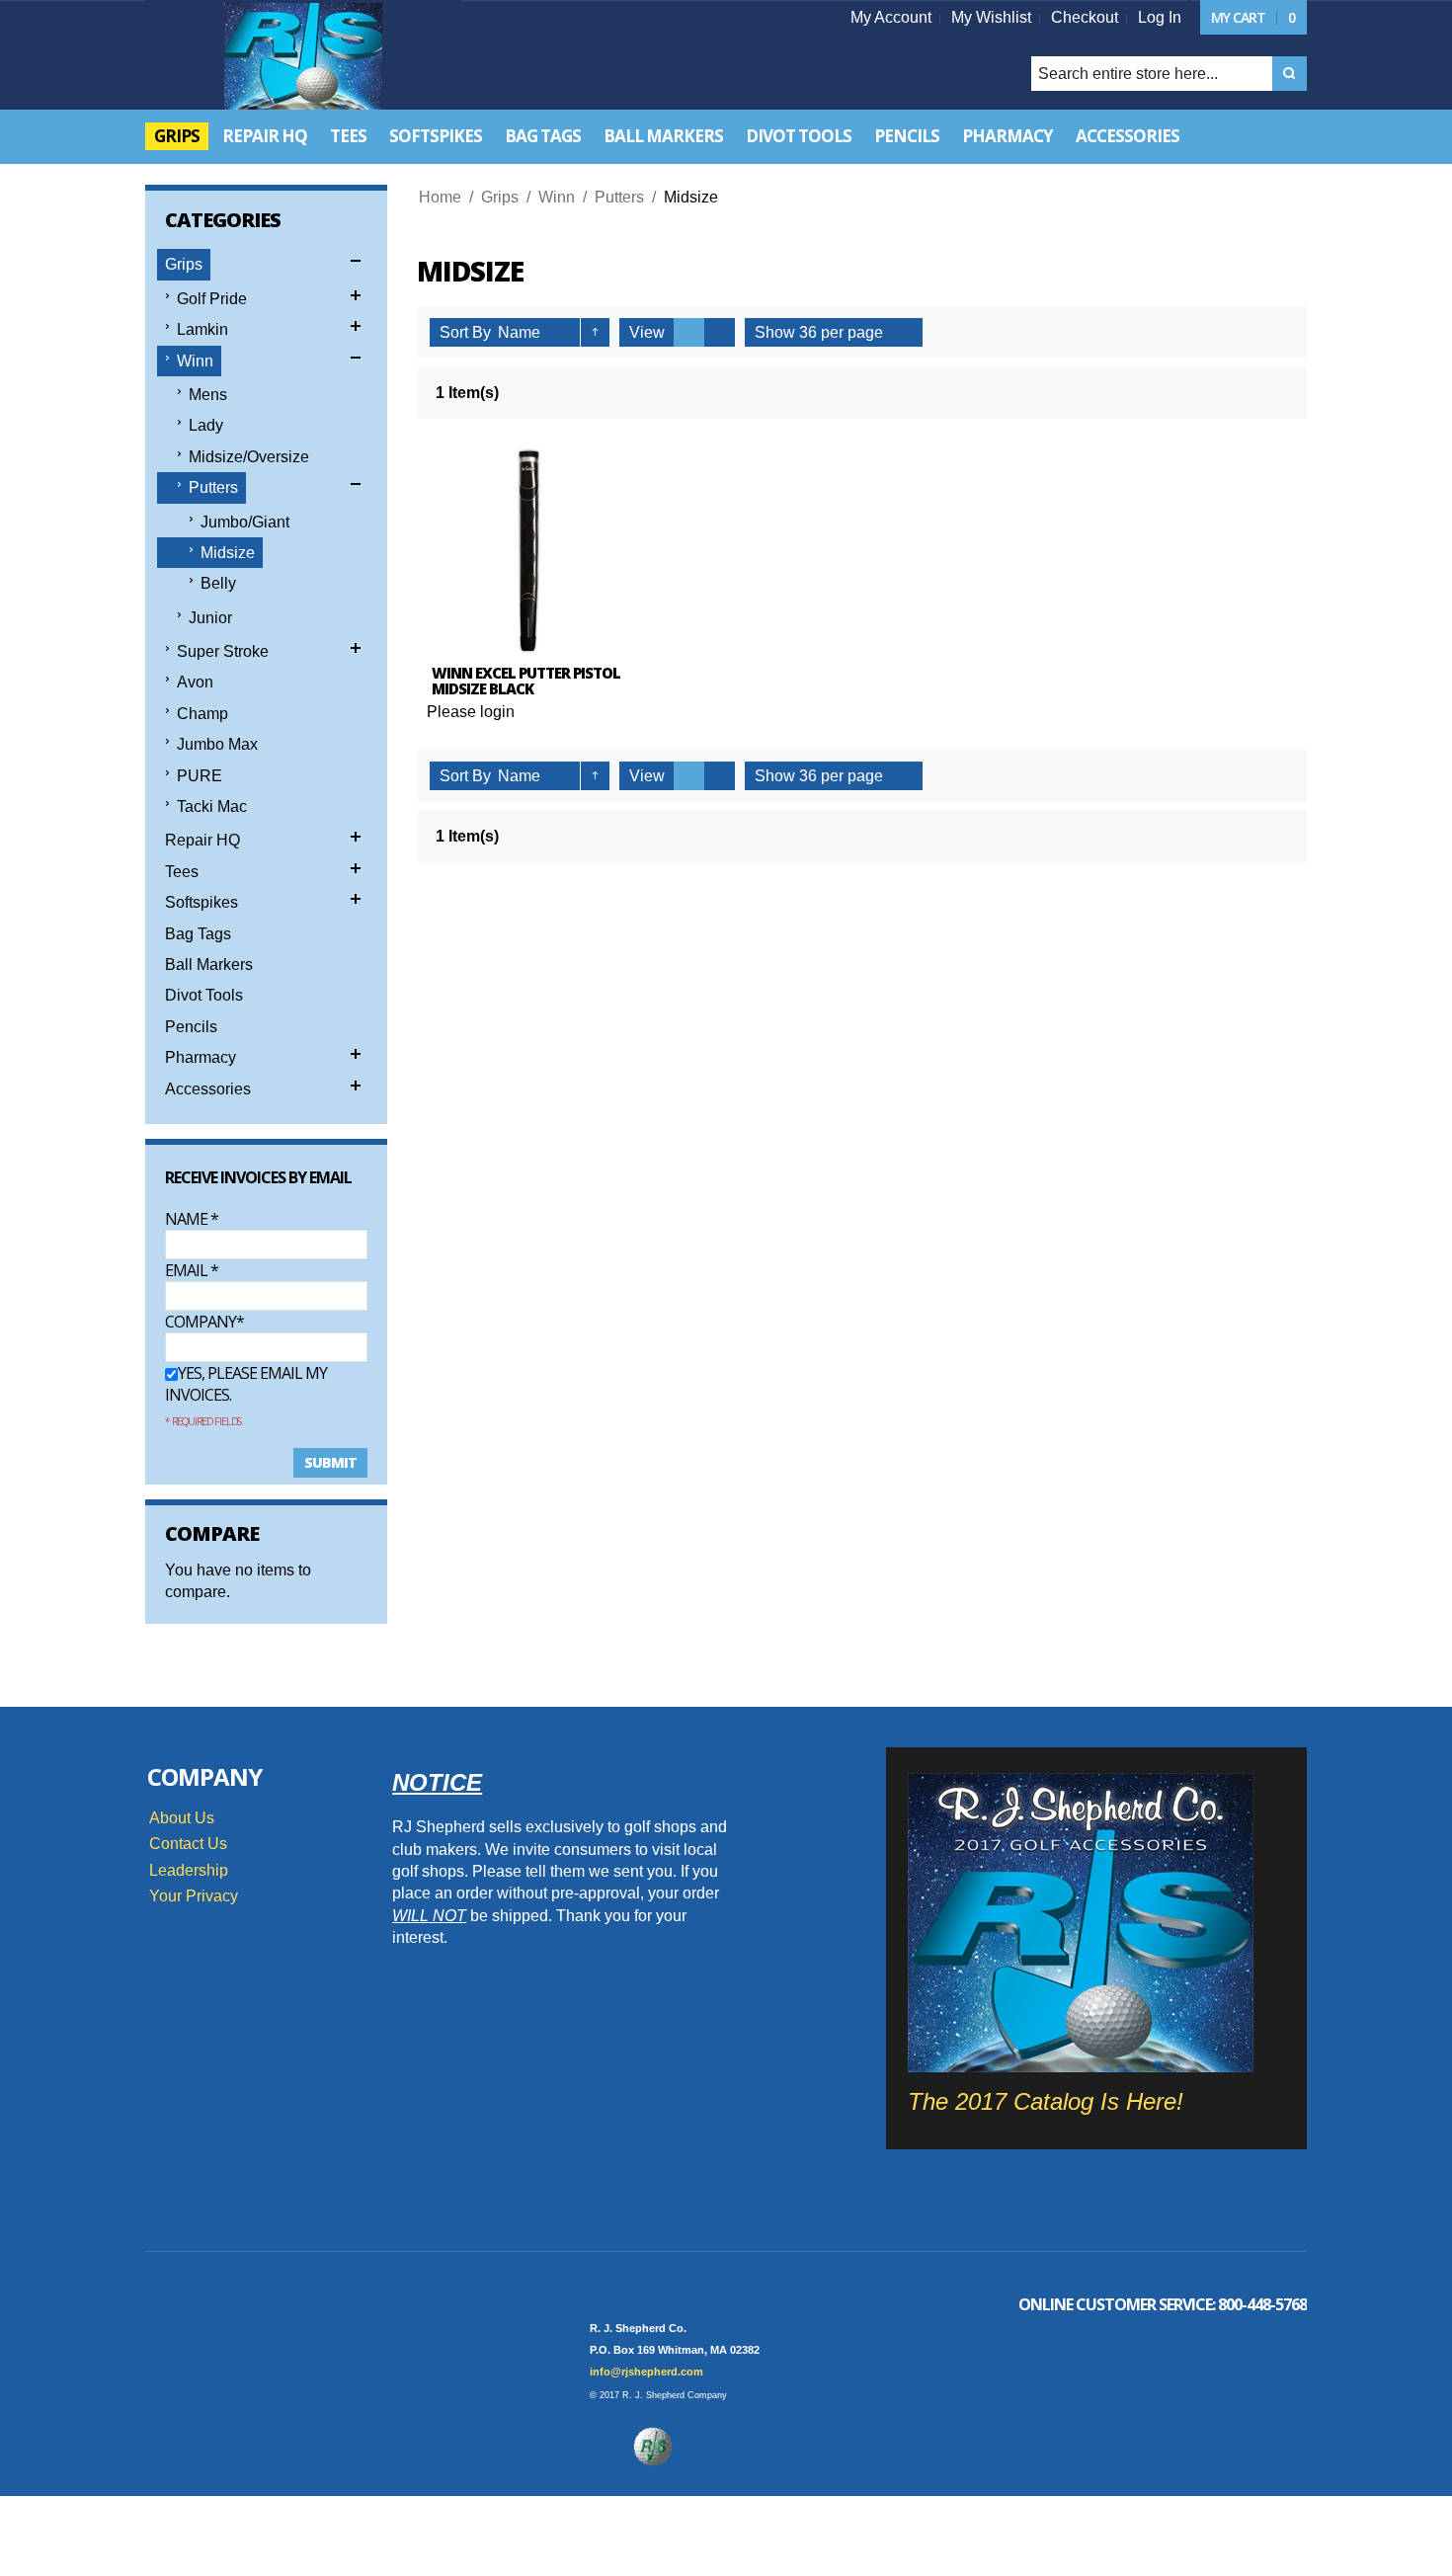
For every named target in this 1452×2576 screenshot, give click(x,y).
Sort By (465, 332)
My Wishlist (991, 17)
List (720, 332)
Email (192, 1270)
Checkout (1085, 17)
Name (192, 1219)
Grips (500, 197)
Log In (1160, 17)
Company (201, 1322)
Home (440, 197)
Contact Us (188, 1844)
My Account (891, 17)
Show (775, 332)
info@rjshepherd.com (646, 2372)
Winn (557, 197)
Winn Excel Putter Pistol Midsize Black (526, 681)
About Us (182, 1818)
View (647, 332)
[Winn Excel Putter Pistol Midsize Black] (529, 551)
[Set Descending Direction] (595, 332)
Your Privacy (194, 1896)
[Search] (1290, 74)
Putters (619, 197)
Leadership (189, 1870)
